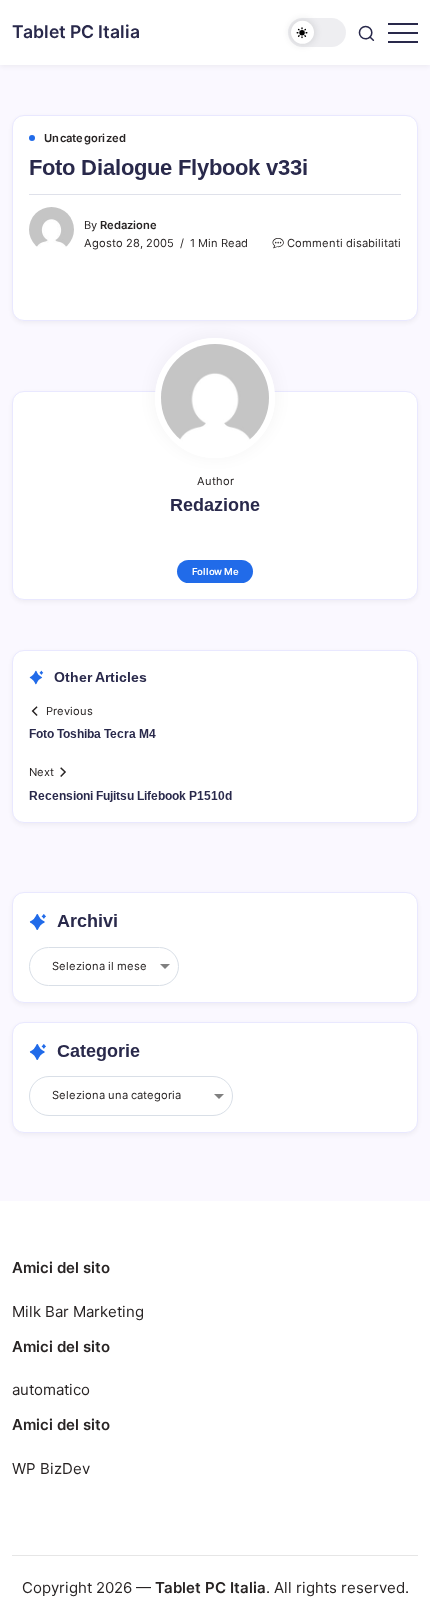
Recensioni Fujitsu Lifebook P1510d (130, 796)
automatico (51, 1389)
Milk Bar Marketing (78, 1311)
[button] (317, 32)
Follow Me (215, 571)
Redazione (128, 225)
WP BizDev (51, 1468)
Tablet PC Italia (76, 31)
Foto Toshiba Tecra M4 (92, 734)
